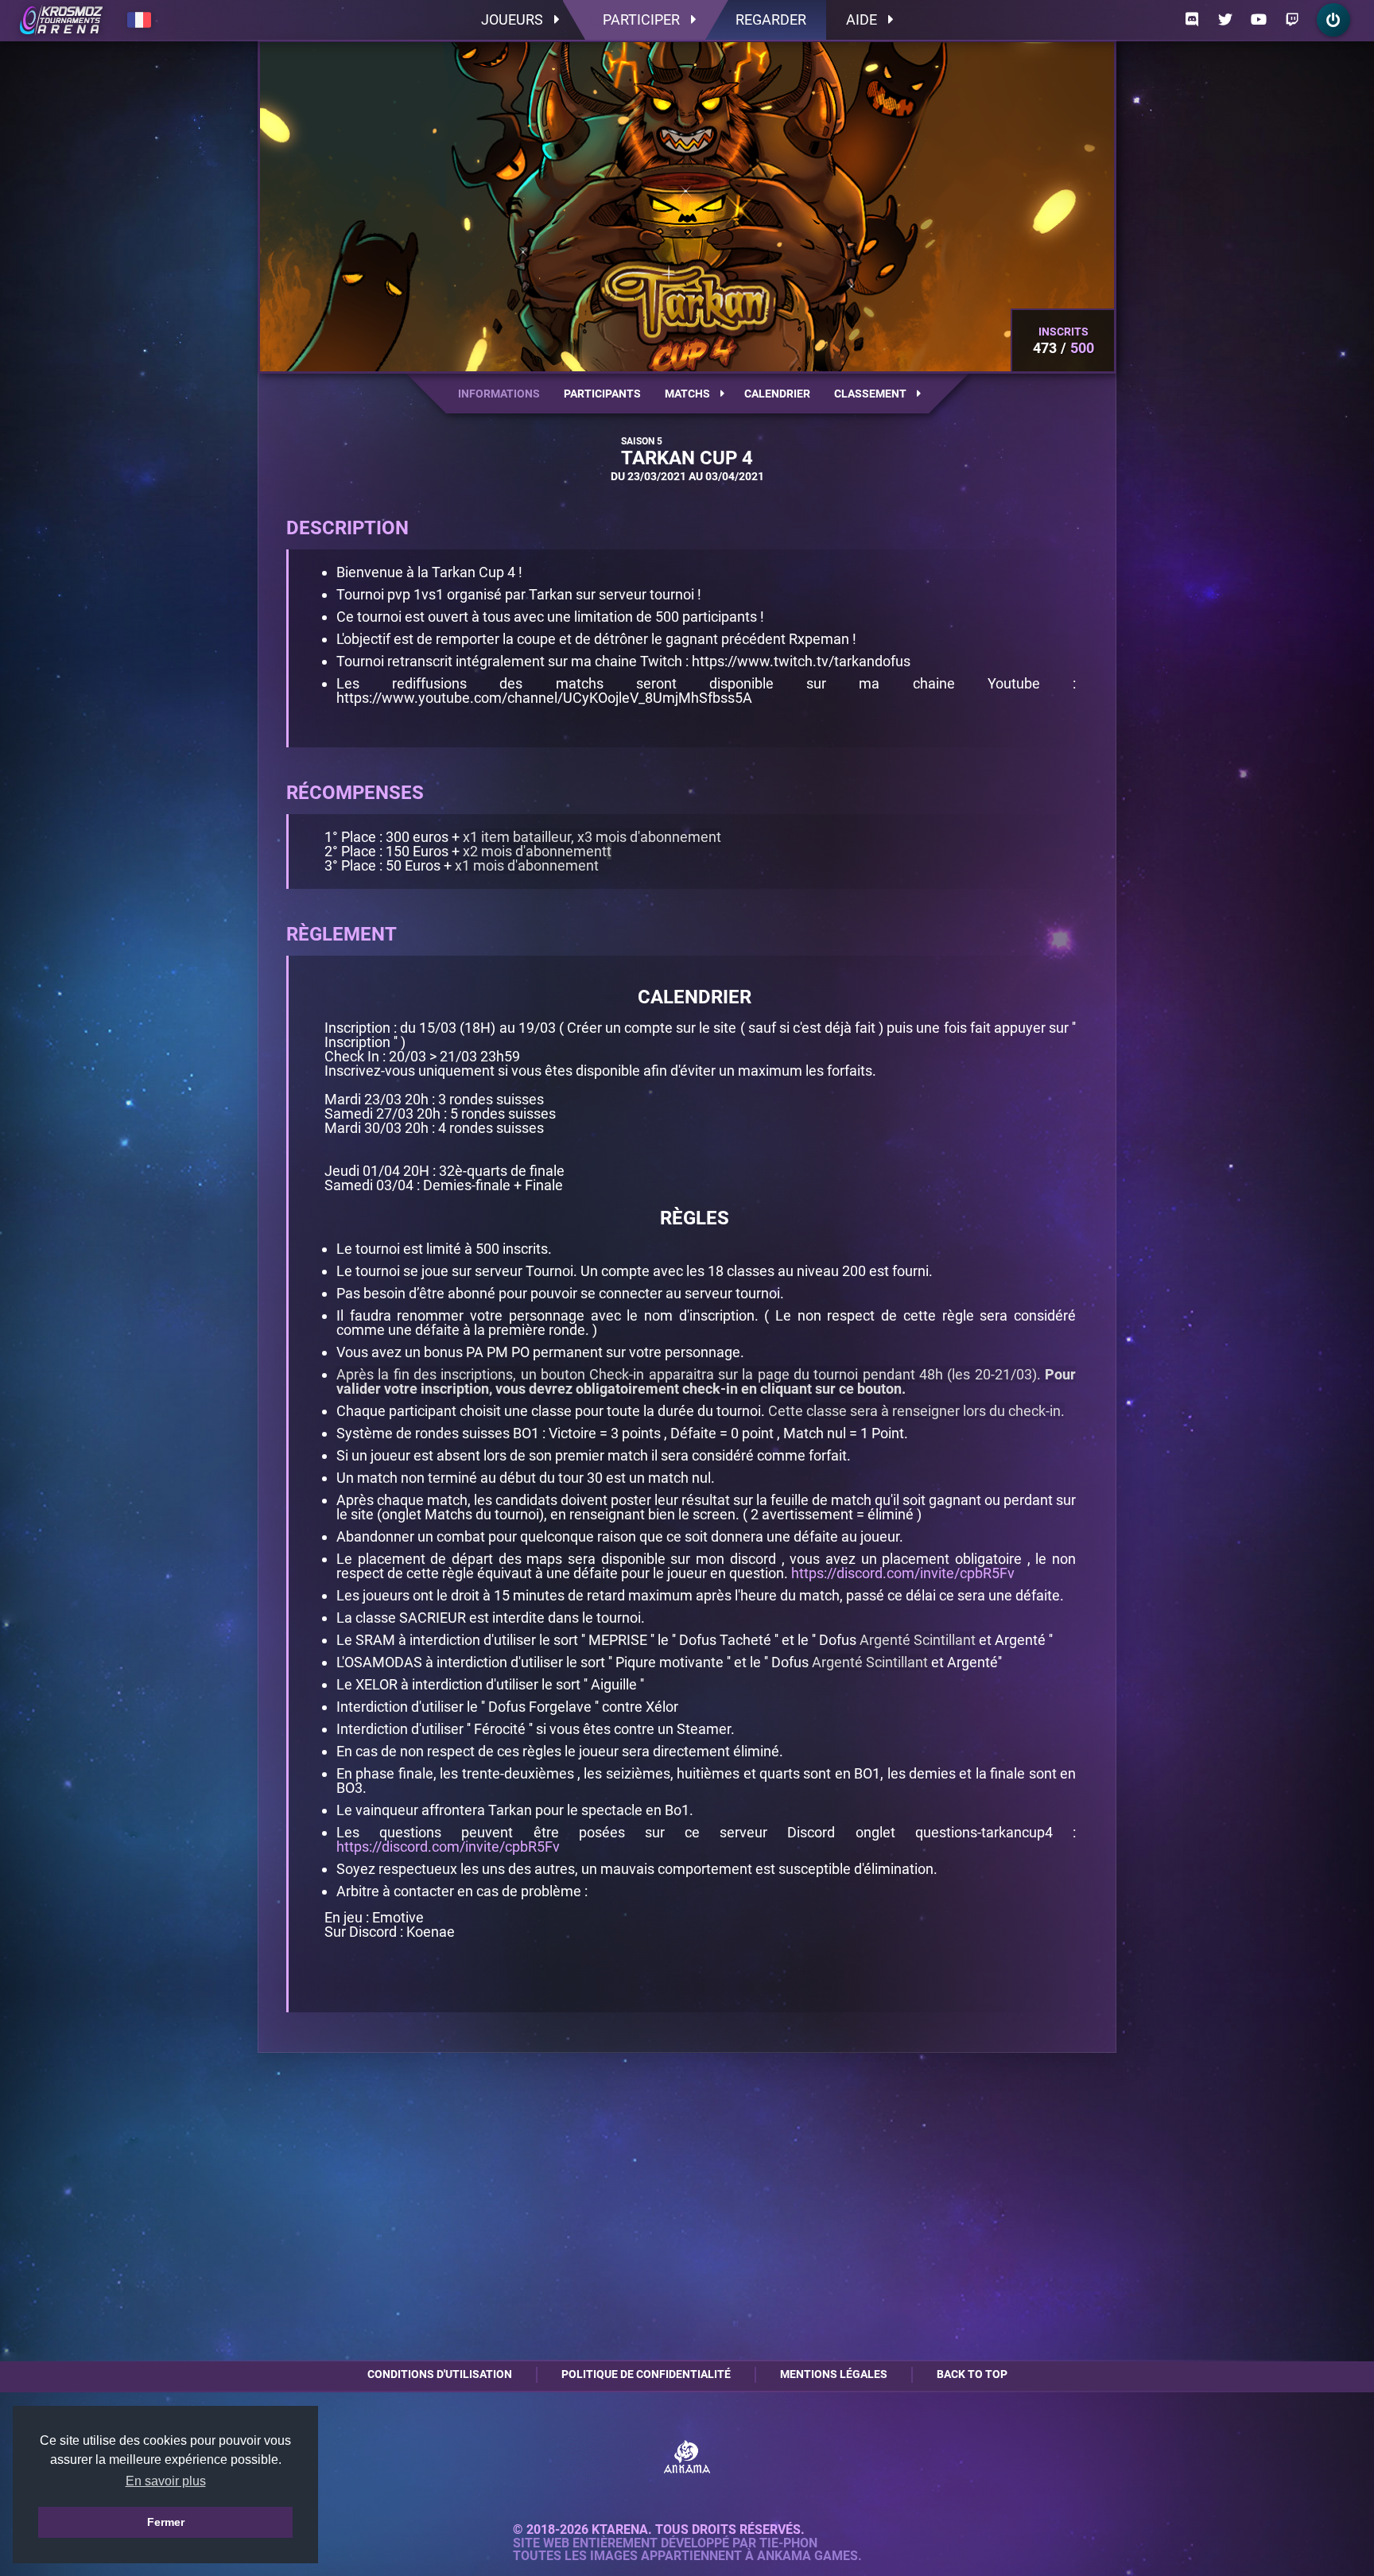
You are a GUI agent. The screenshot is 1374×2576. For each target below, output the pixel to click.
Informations (499, 394)
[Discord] (1192, 20)
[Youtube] (1259, 20)
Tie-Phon (788, 2543)
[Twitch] (1292, 20)
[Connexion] (1333, 20)
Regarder (771, 19)
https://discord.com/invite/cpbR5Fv (903, 1573)
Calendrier (777, 394)
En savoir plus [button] (166, 2481)
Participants (602, 394)
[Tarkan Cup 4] (61, 20)
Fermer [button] (166, 2522)
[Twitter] (1225, 20)
